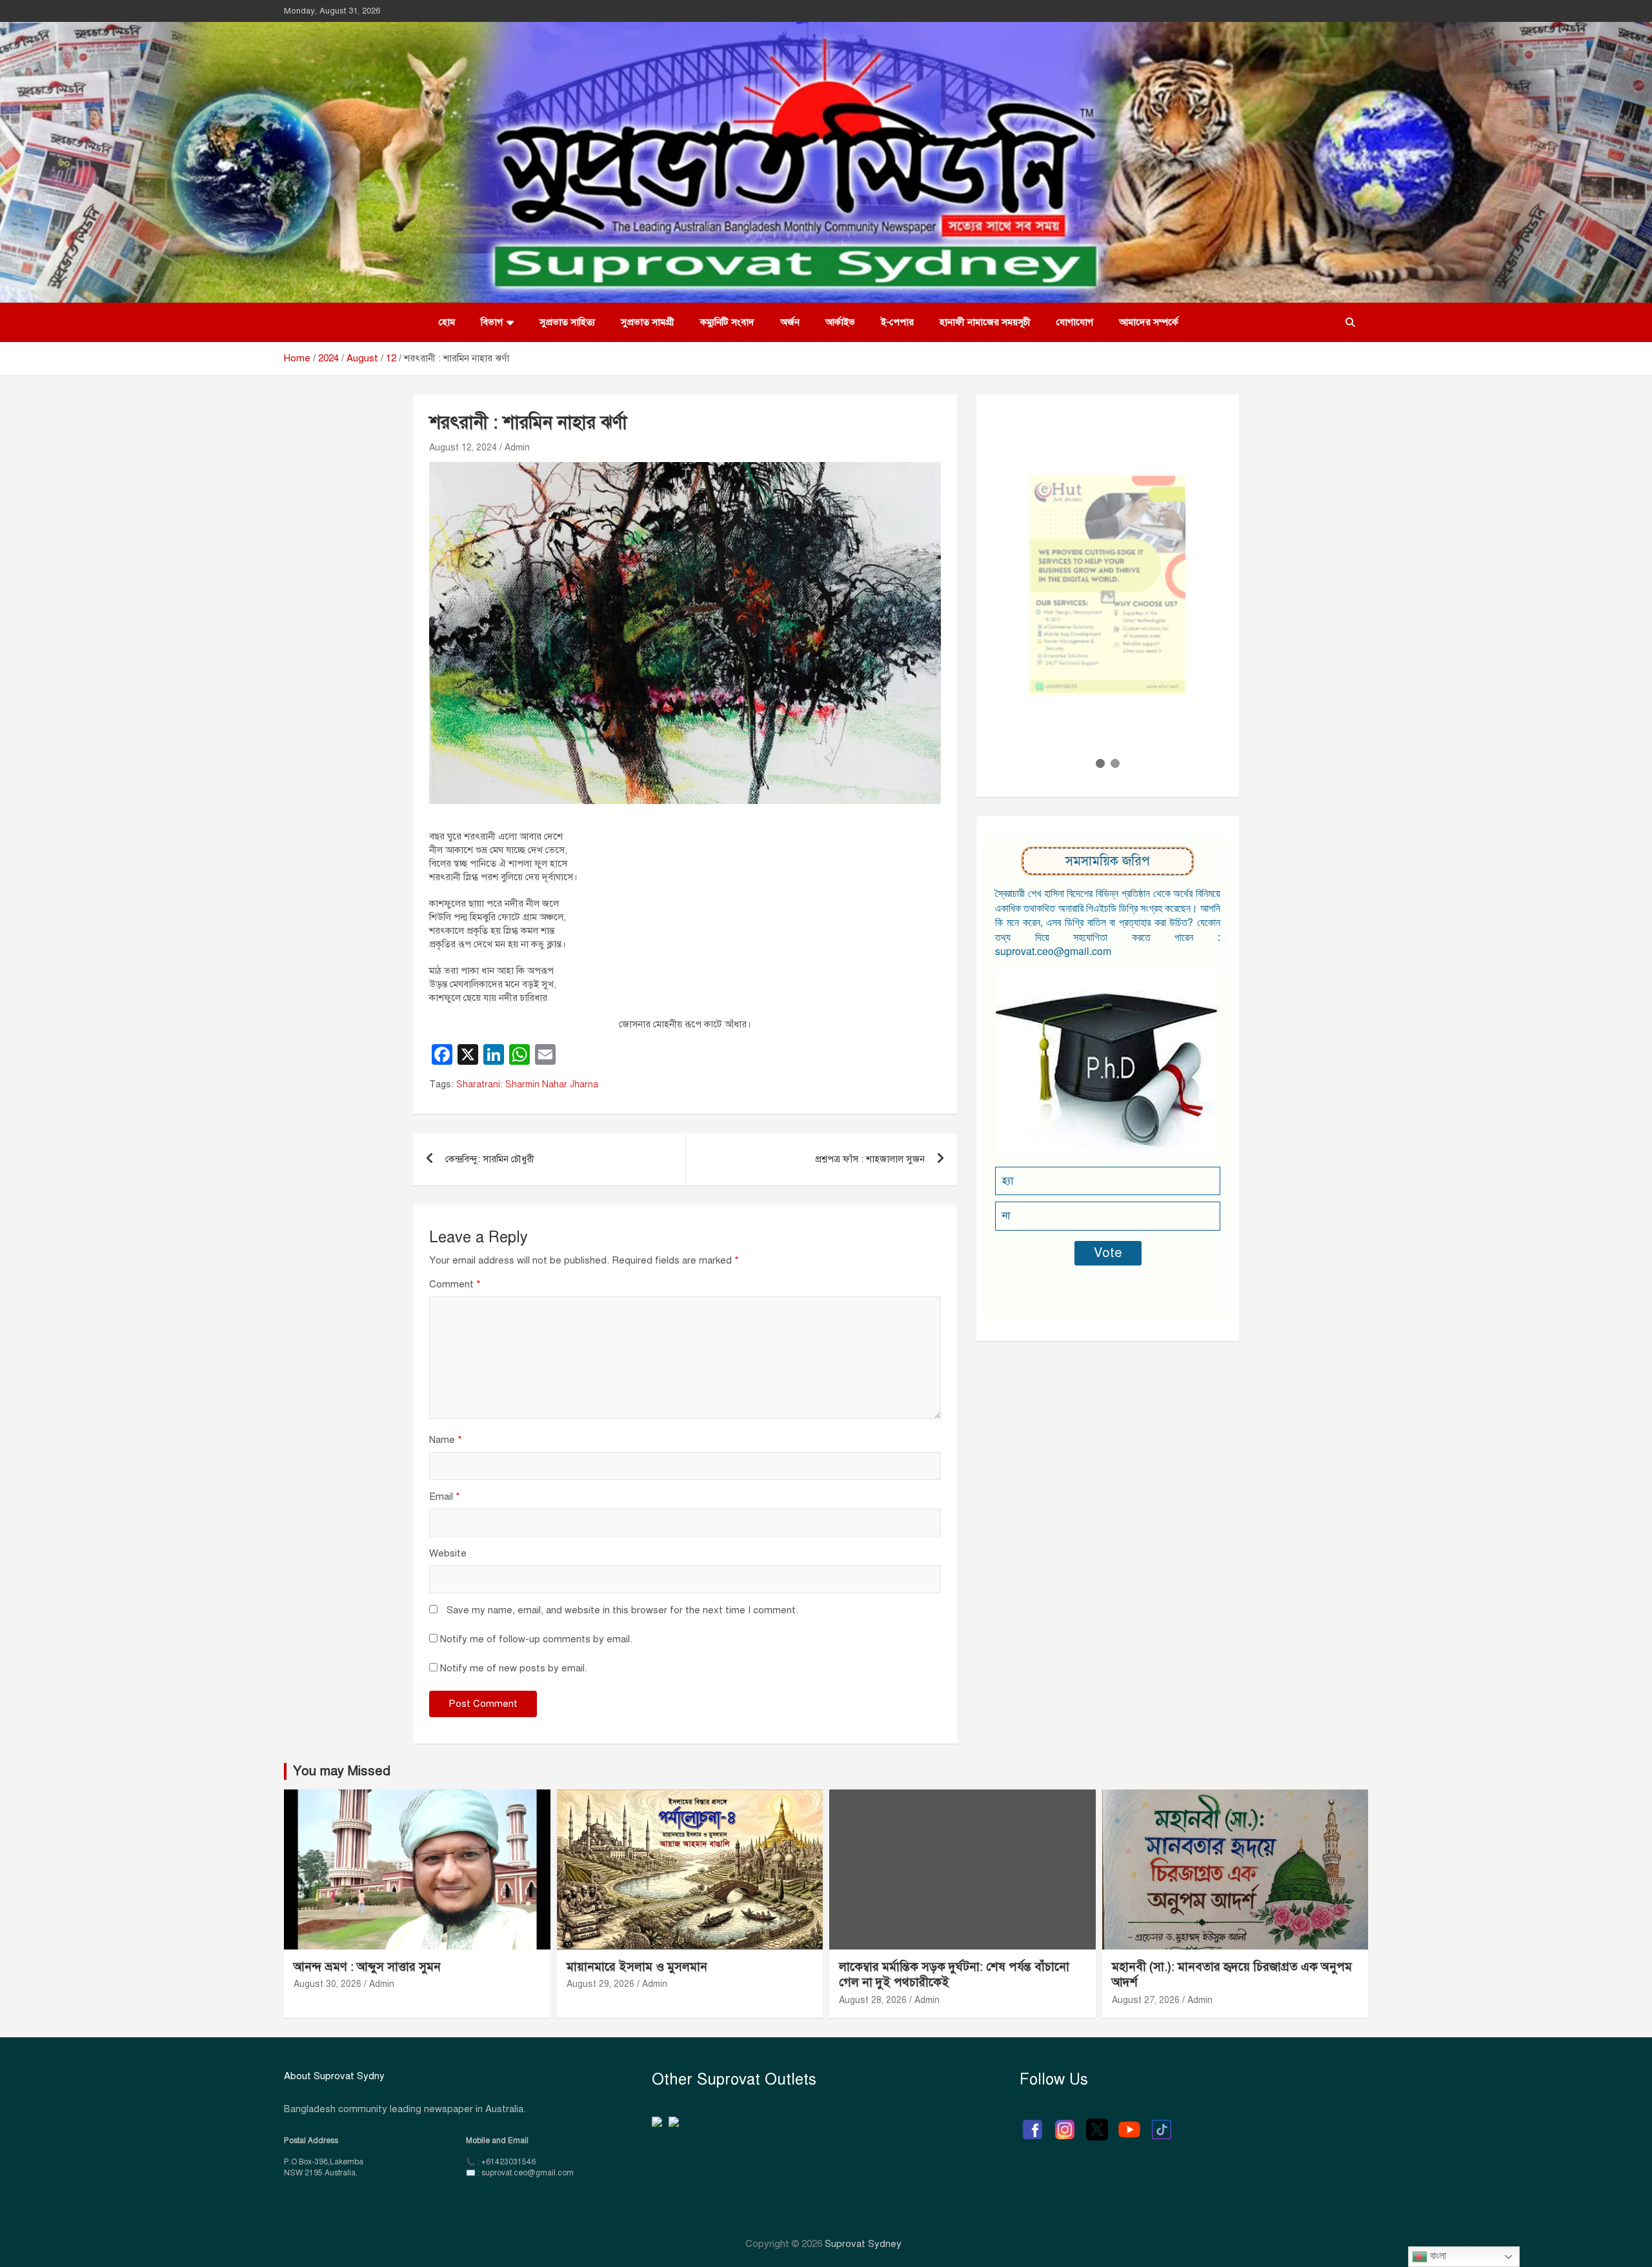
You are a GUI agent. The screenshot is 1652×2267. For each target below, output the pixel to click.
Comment (455, 1284)
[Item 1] (1100, 763)
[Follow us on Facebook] (1032, 2123)
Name (446, 1440)
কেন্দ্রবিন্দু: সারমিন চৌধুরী (490, 1159)
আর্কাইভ (840, 322)
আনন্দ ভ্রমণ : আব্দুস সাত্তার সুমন (369, 1967)
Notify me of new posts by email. (514, 1668)
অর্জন (790, 322)
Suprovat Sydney (863, 2244)
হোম (447, 322)
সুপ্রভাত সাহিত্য (567, 322)
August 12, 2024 (463, 448)
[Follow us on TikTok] (1162, 2123)
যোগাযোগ (1075, 322)
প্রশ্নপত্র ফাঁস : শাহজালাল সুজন (870, 1159)
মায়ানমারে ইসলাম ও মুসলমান (637, 1967)
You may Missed (342, 1771)
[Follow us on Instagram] (1065, 2123)
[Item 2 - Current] (1115, 763)
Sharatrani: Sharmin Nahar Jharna (527, 1084)
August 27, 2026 (1146, 2000)
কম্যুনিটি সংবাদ (727, 322)
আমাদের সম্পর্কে (1149, 322)
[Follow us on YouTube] (1129, 2123)
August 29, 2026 (600, 1984)
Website (448, 1553)
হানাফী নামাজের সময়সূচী (985, 322)
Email (445, 1496)
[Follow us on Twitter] (1097, 2123)
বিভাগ (492, 322)
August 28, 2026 (873, 2000)
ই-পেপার (897, 322)
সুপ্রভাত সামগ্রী (648, 322)
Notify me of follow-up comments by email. (536, 1639)
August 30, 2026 (327, 1984)
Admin (517, 448)
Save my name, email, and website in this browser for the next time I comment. (622, 1610)
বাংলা (1437, 2256)
